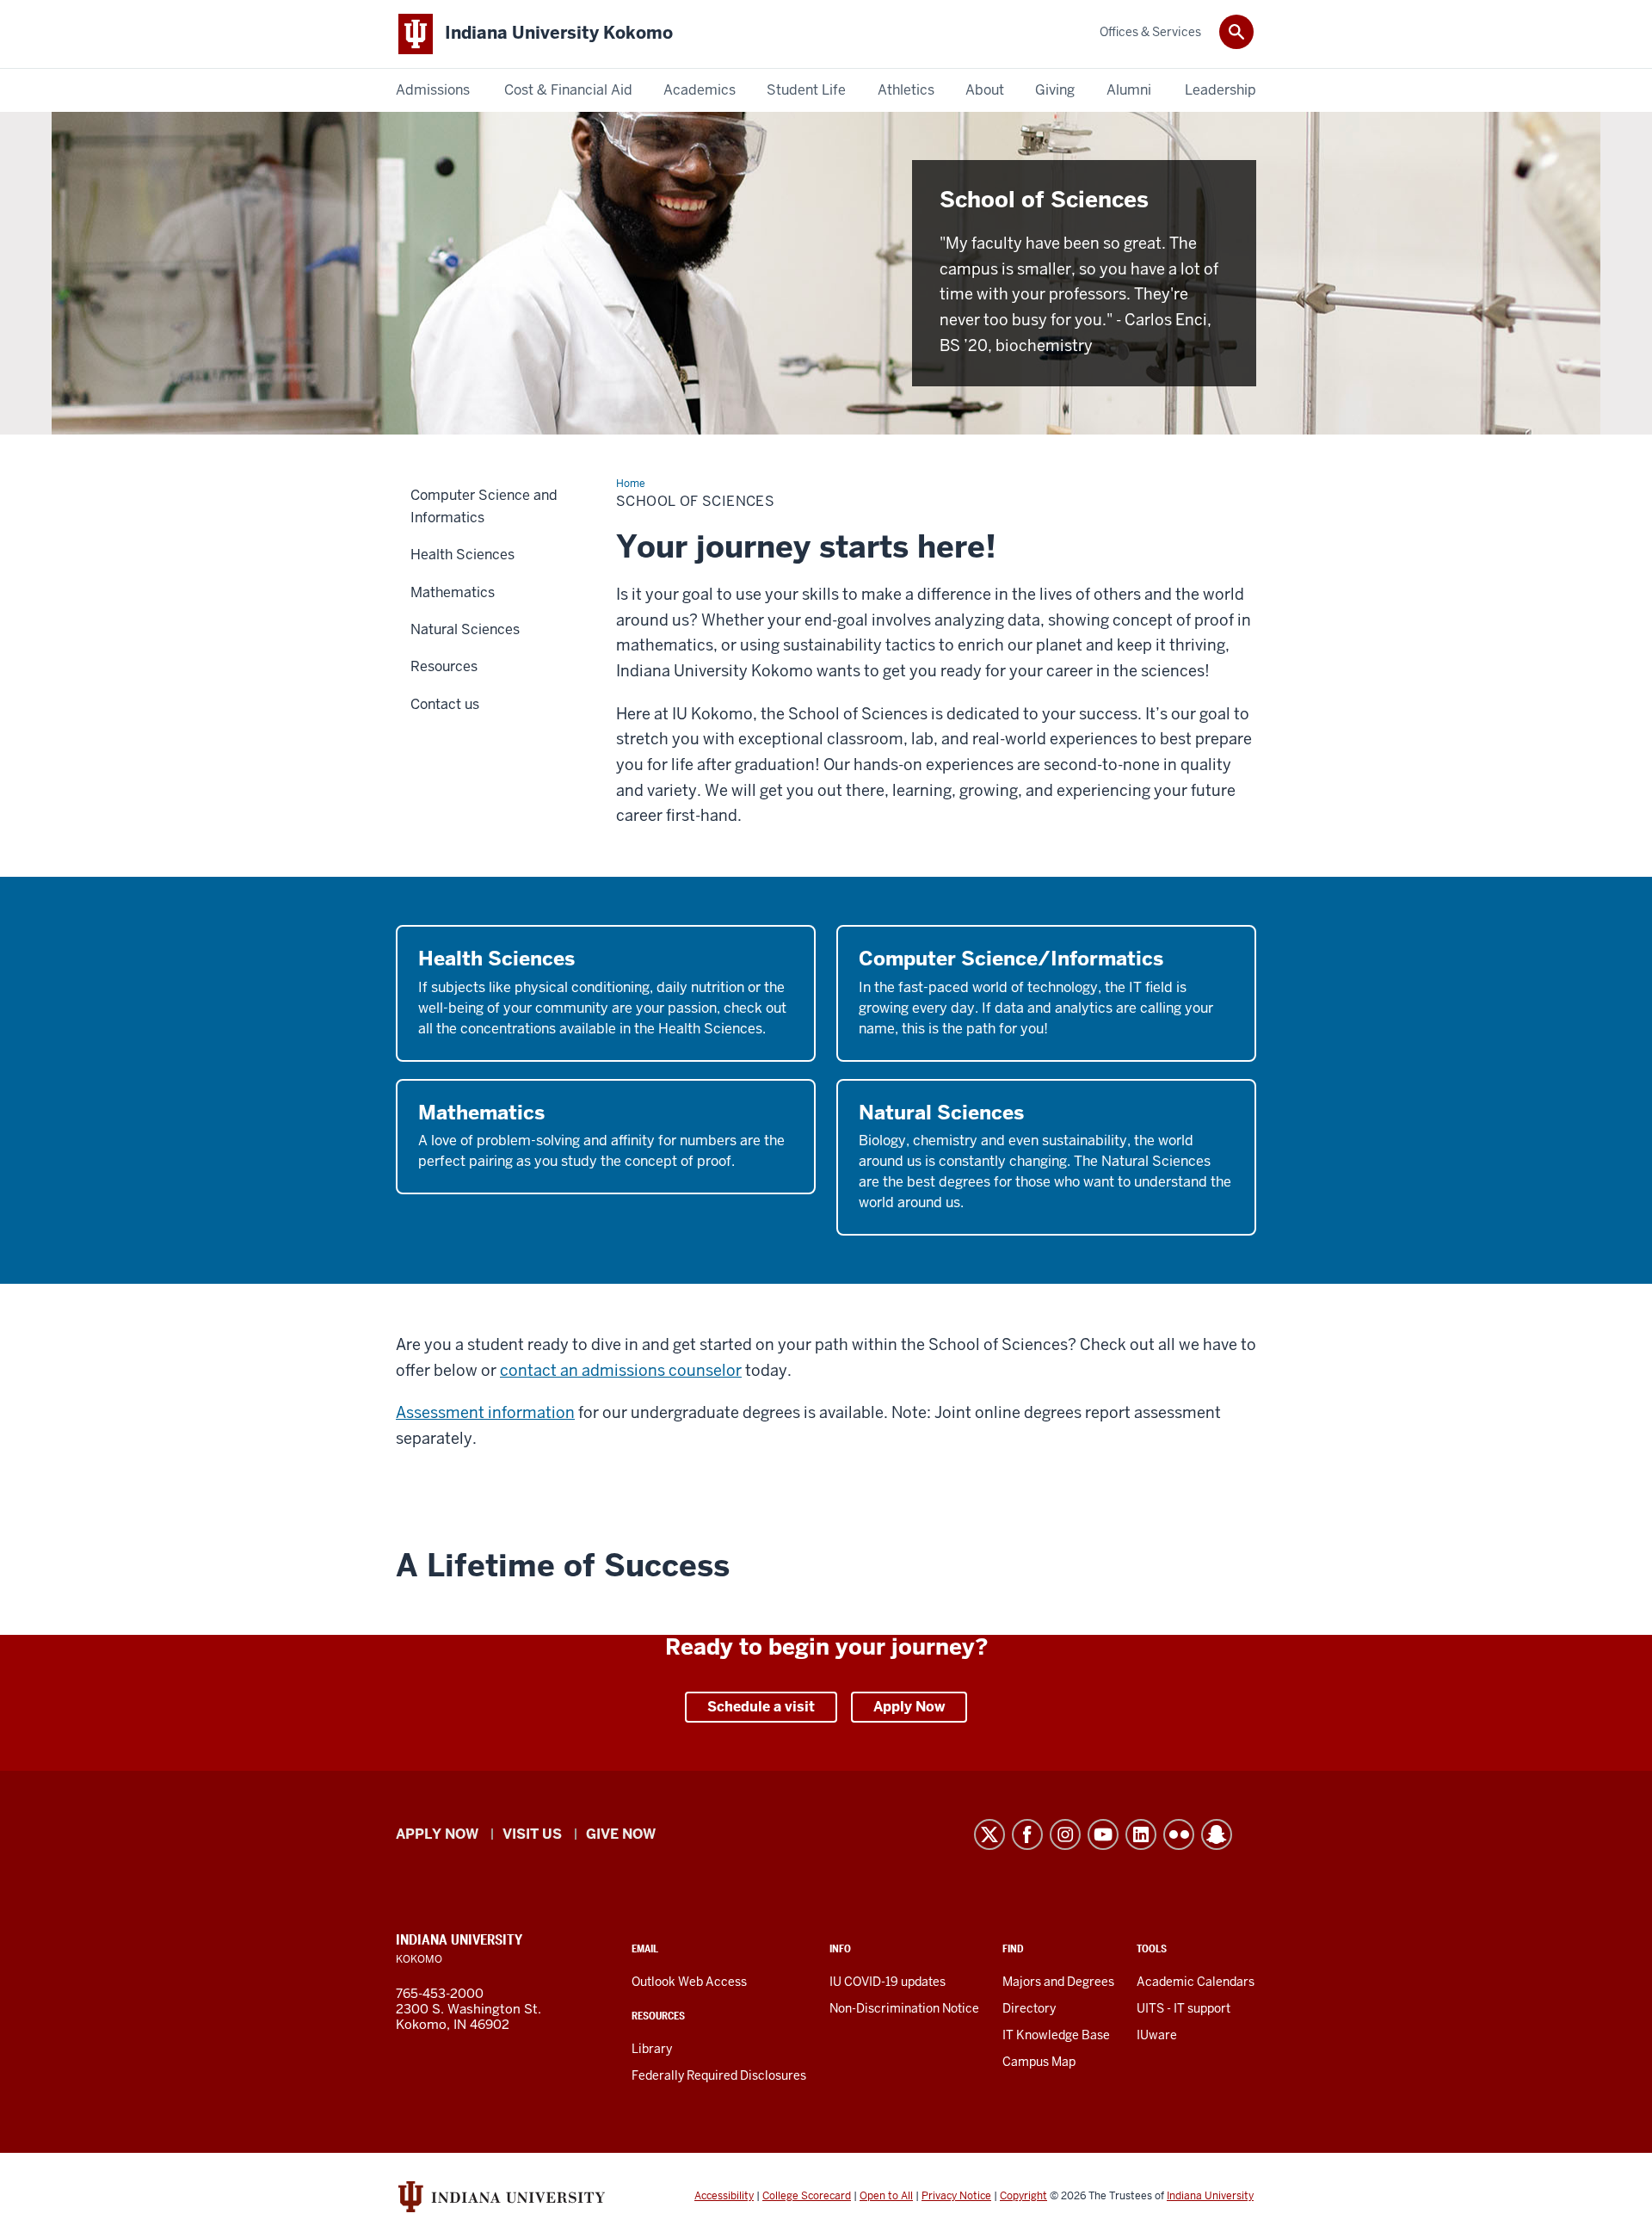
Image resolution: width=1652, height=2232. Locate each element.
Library (652, 2049)
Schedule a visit (761, 1707)
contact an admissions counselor (621, 1370)
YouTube (1103, 1834)
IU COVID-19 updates (888, 1982)
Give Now (621, 1834)
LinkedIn (1141, 1834)
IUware (1157, 2035)
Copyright (1023, 2196)
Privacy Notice (956, 2196)
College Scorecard (807, 2196)
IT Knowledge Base (1056, 2035)
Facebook (1027, 1834)
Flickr (1179, 1834)
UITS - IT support (1184, 2008)
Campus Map (1039, 2062)
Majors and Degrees (1058, 1982)
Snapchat (1217, 1834)
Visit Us (532, 1834)
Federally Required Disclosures (719, 2075)
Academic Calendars (1196, 1982)
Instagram (1065, 1834)
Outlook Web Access (689, 1982)
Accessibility (724, 2196)
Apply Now (909, 1707)
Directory (1029, 2008)
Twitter (989, 1834)
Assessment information (485, 1412)
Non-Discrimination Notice (904, 2008)
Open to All (886, 2196)
